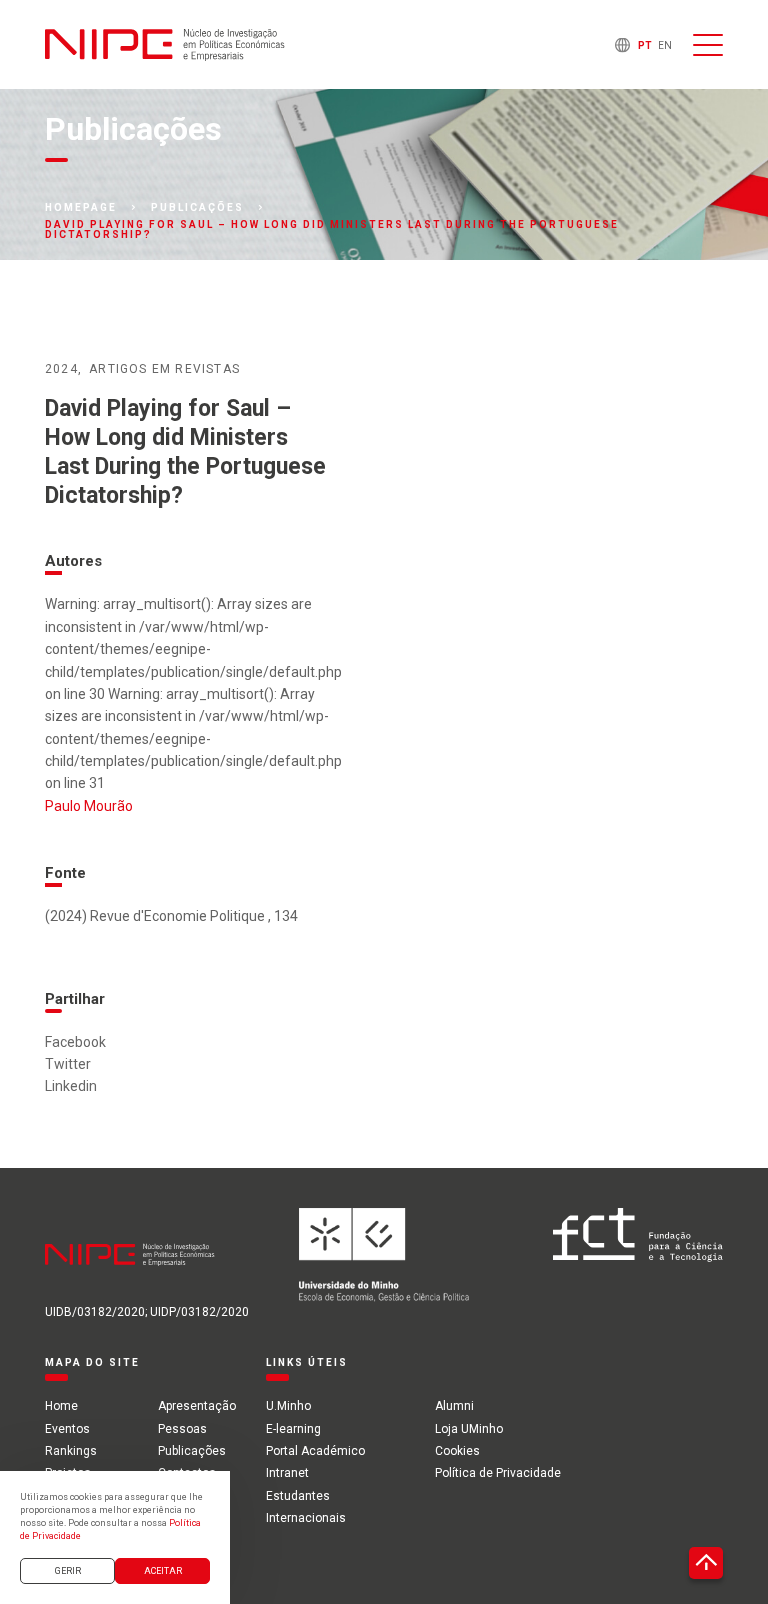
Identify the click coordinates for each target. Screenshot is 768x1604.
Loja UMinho (469, 1429)
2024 (61, 369)
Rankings (71, 1451)
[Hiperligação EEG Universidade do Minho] (384, 1255)
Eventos (67, 1429)
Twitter (68, 1064)
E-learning (293, 1429)
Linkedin (71, 1086)
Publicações (197, 208)
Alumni (454, 1406)
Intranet (287, 1473)
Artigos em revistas (164, 369)
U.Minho (288, 1406)
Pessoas (182, 1429)
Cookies (457, 1451)
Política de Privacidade (498, 1473)
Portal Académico (315, 1451)
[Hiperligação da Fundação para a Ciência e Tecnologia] (638, 1255)
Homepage (81, 208)
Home (61, 1406)
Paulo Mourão (89, 806)
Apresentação (197, 1406)
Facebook (75, 1042)
